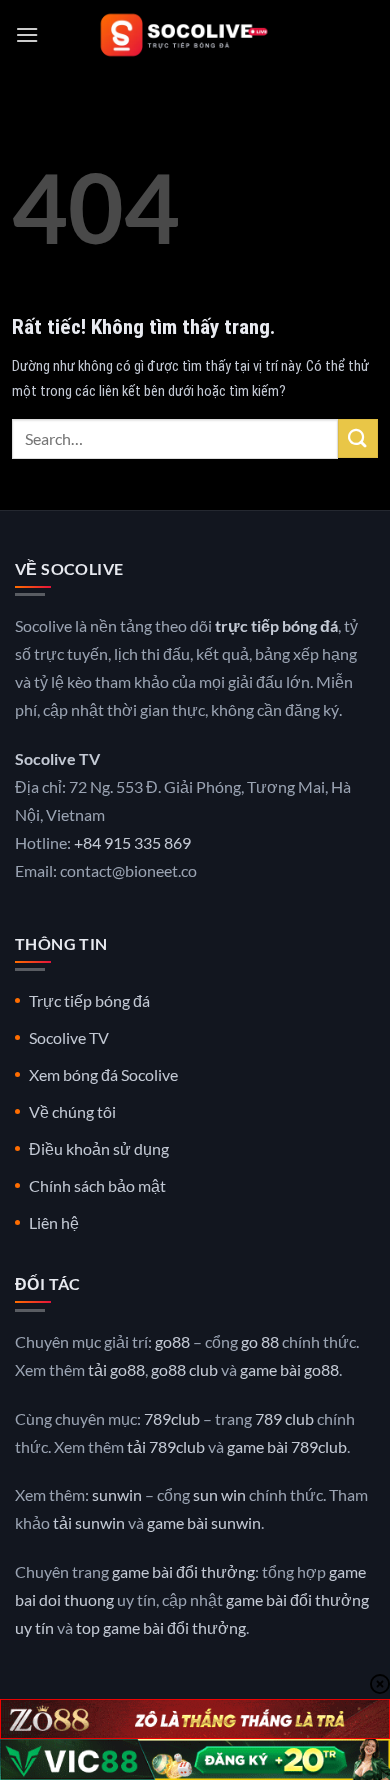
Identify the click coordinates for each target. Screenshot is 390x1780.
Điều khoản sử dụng (99, 1148)
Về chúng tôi (72, 1111)
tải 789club (166, 1446)
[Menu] (27, 34)
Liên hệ (54, 1222)
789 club (284, 1418)
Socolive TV (69, 1037)
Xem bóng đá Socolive (103, 1074)
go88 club (184, 1369)
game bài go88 (289, 1369)
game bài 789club (287, 1446)
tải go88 (116, 1369)
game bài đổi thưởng (183, 1571)
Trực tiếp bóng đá (89, 1000)
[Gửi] (358, 438)
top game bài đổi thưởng (161, 1627)
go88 (172, 1341)
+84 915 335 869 (132, 842)
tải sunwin (89, 1522)
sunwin (117, 1494)
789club (172, 1418)
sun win (219, 1494)
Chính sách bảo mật (97, 1185)
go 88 (260, 1341)
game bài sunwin (204, 1522)
